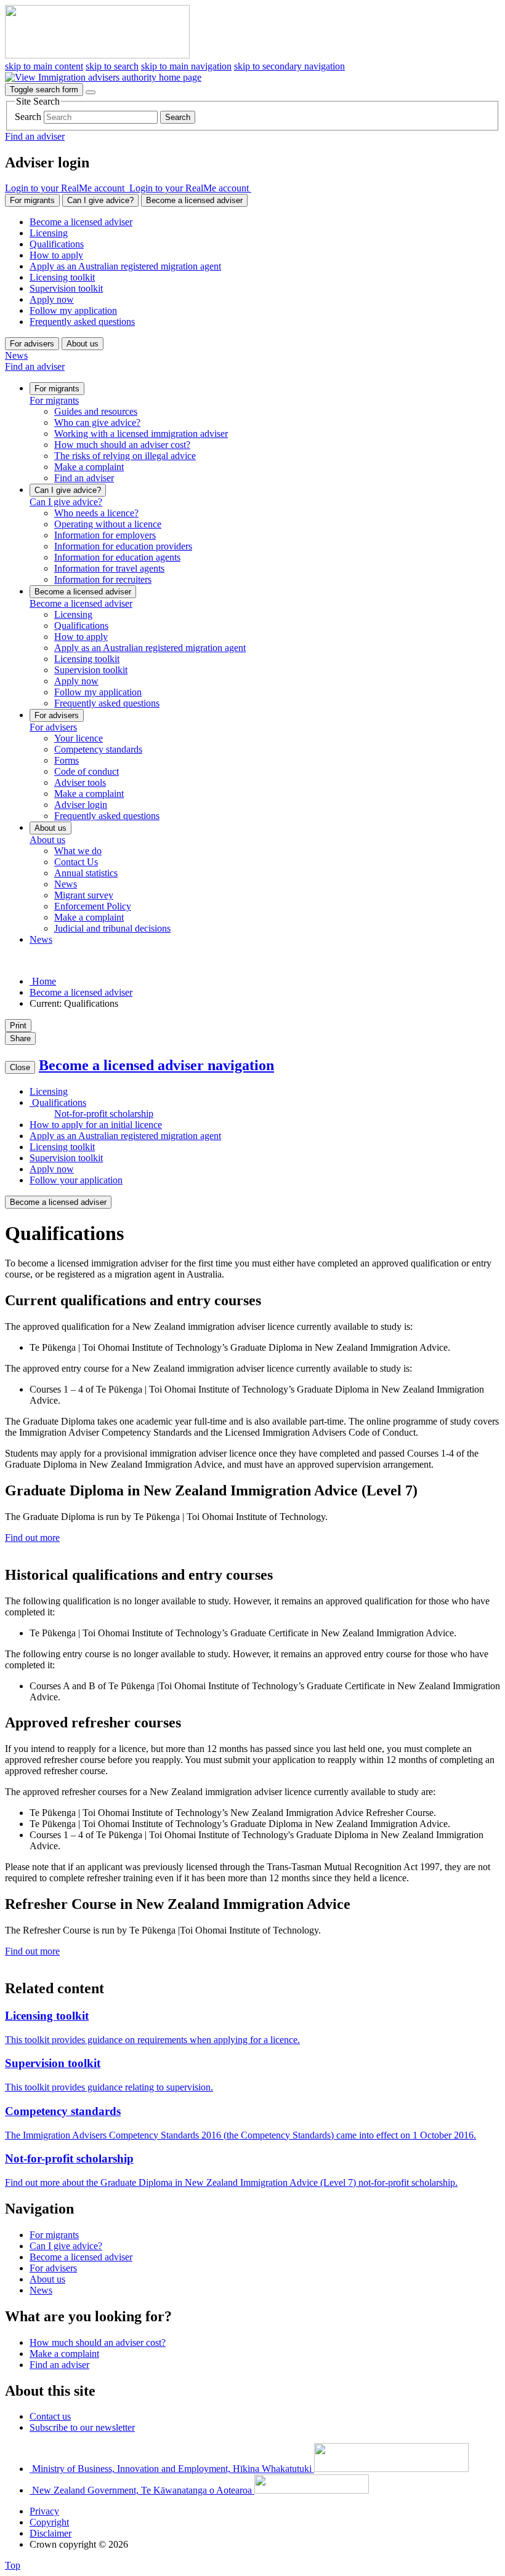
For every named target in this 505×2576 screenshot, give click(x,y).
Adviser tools (80, 782)
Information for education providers (123, 546)
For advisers (32, 344)
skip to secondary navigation (289, 66)
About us (83, 344)
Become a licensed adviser (194, 200)
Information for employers (105, 535)
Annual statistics (86, 873)
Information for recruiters (103, 579)
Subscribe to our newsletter (82, 2427)
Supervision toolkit (66, 288)
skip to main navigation (186, 66)
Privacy (44, 2511)
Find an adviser (35, 136)
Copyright (49, 2522)
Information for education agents (117, 557)
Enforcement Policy (93, 906)
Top (13, 2565)
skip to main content (44, 66)
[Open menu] (91, 92)
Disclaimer (50, 2533)
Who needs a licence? (96, 513)
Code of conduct (87, 771)
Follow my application (73, 310)
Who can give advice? (97, 422)
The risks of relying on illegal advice (125, 456)
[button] (67, 188)
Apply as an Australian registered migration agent (125, 266)
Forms (67, 760)
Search (28, 117)
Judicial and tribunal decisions (112, 928)
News (16, 355)
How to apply (56, 255)
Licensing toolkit (62, 277)
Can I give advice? (100, 200)
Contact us (50, 2416)
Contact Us (76, 862)
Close (20, 1067)
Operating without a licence (108, 524)
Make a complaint (89, 467)
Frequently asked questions (82, 322)
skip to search (112, 66)
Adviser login (81, 805)
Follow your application (76, 1180)
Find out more (32, 1538)
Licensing (49, 233)
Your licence (79, 738)
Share (20, 1038)
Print (18, 1026)
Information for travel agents (109, 568)
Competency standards (98, 749)
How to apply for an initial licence (96, 1125)
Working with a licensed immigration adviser (141, 434)
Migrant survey (84, 895)
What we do (78, 851)
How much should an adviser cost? (122, 445)
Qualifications (57, 244)
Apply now (52, 299)
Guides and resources (96, 411)
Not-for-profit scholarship (104, 1114)
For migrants (32, 200)
